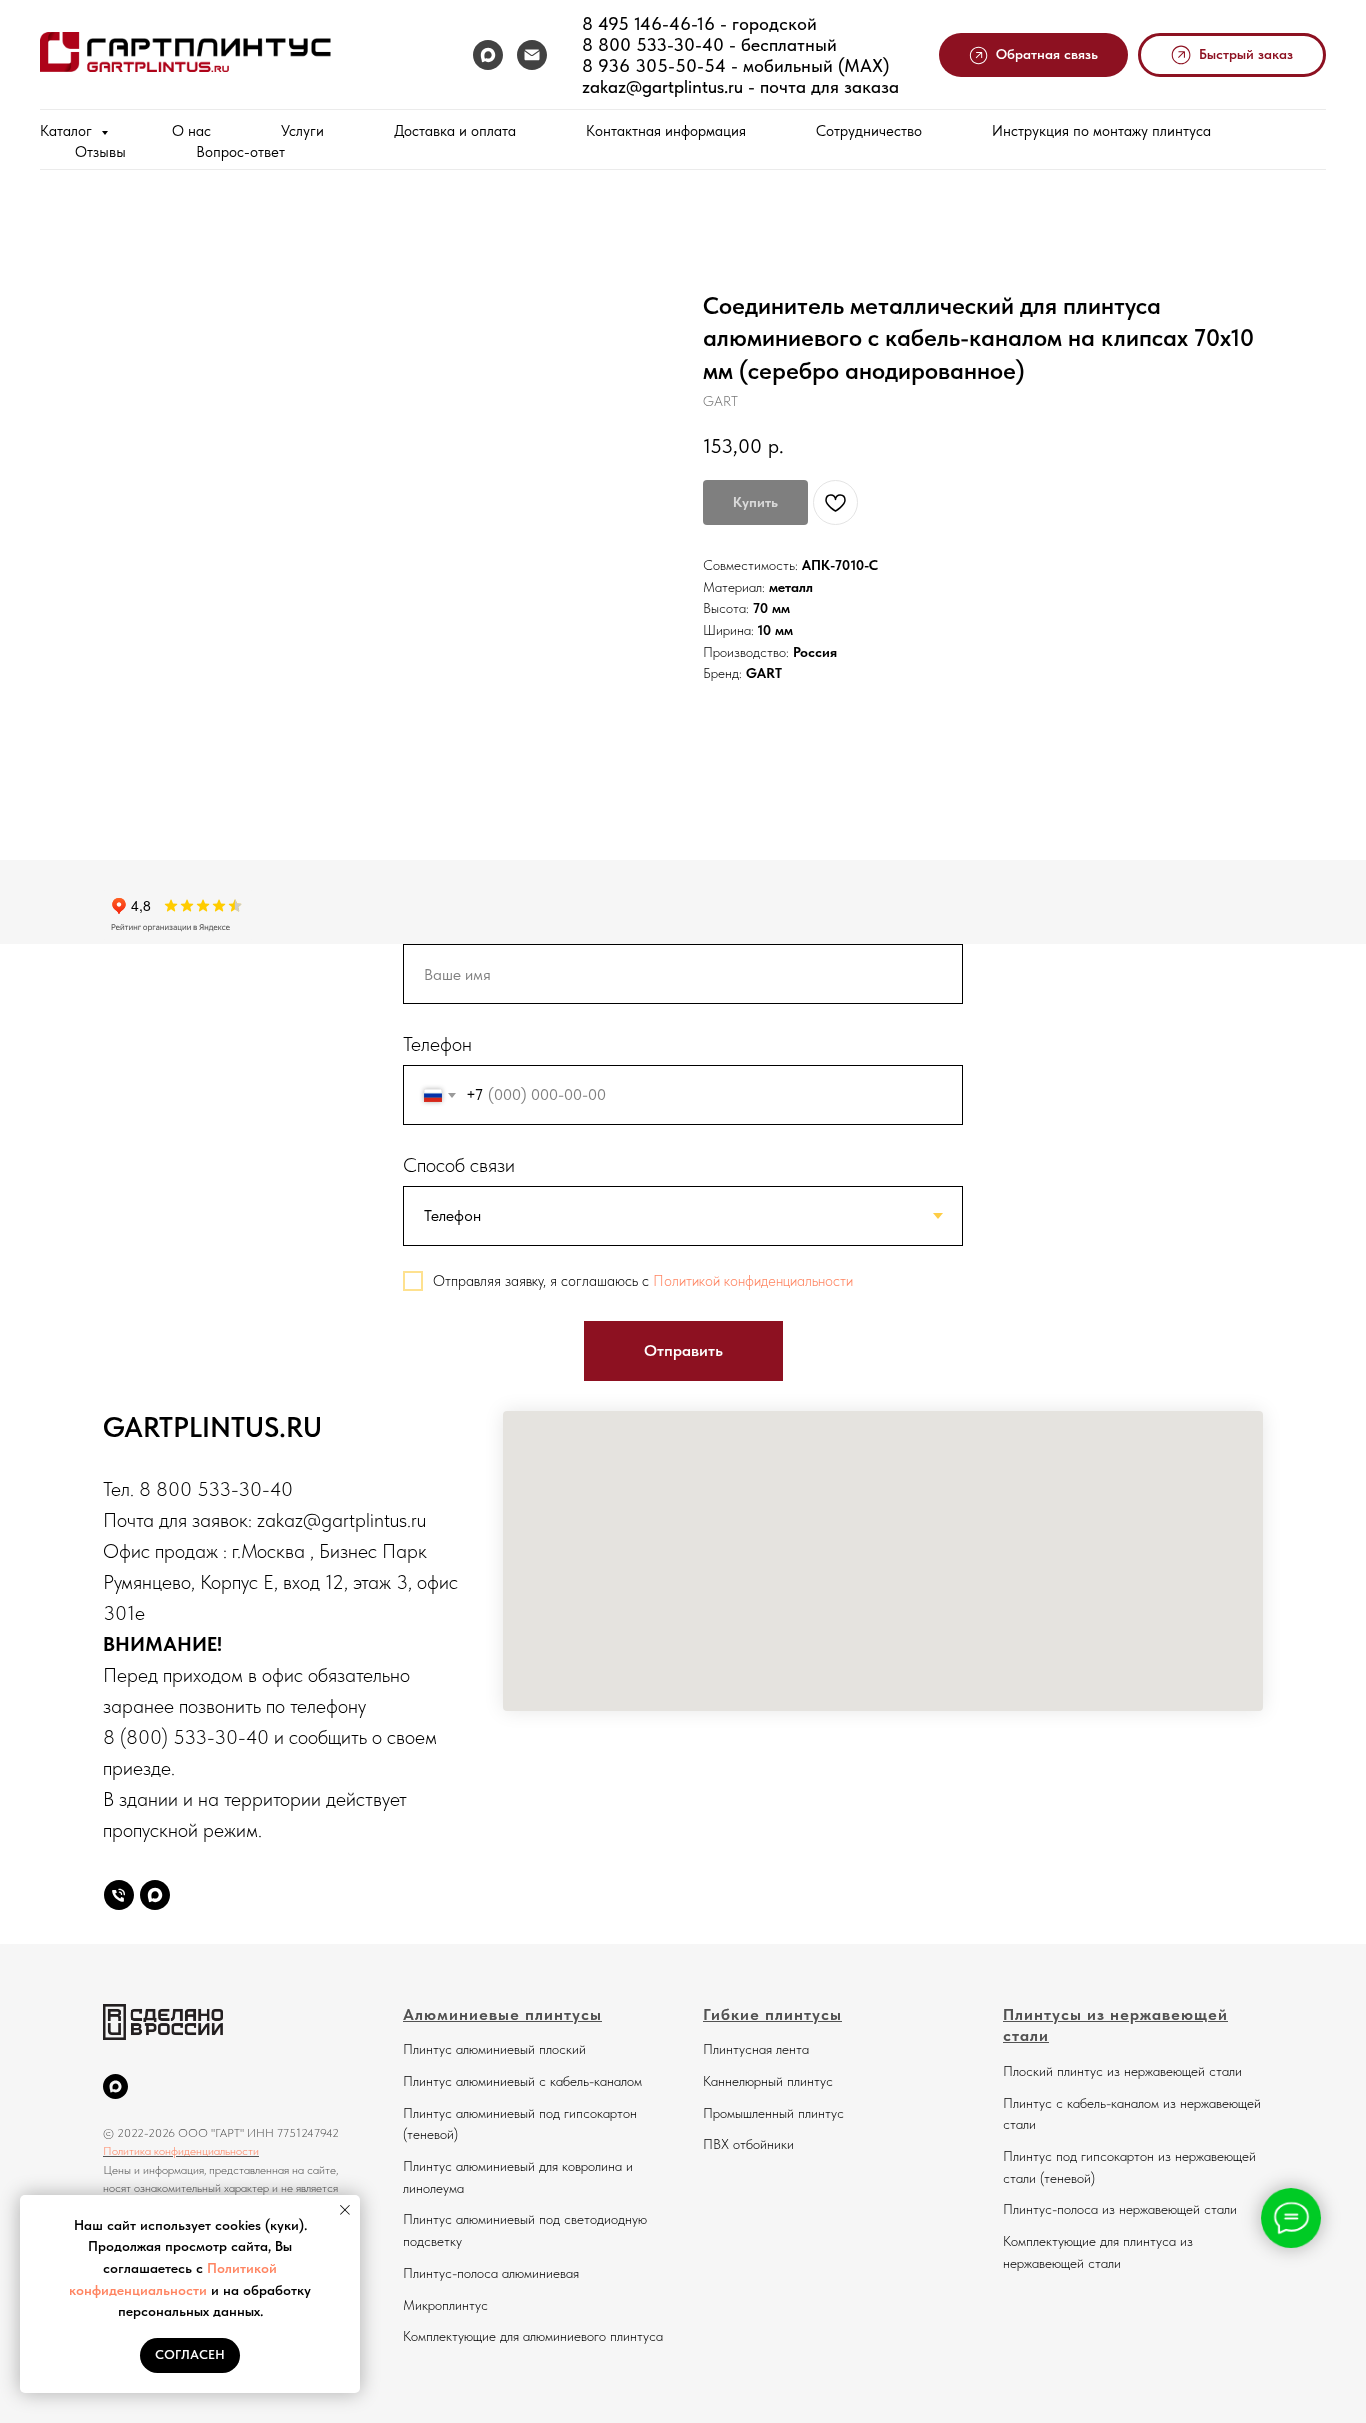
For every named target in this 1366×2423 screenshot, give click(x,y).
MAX (863, 65)
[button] (1034, 55)
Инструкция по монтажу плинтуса (1101, 131)
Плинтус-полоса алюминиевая (491, 2273)
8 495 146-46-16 (648, 23)
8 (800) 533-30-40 (186, 1737)
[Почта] (532, 55)
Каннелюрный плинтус (768, 2081)
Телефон (437, 1044)
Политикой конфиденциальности (753, 1281)
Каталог (68, 131)
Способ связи (459, 1165)
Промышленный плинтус (773, 2113)
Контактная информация (666, 131)
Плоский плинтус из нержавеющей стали (1122, 2071)
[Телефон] (119, 1895)
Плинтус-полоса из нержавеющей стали (1120, 2209)
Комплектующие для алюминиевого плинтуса (533, 2336)
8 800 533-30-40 (653, 44)
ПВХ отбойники (748, 2144)
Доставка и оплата (455, 131)
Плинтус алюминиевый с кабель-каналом (522, 2081)
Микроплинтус (445, 2305)
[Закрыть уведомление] (345, 2210)
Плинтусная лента (756, 2049)
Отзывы (100, 152)
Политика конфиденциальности (181, 2151)
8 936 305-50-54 (654, 65)
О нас (191, 131)
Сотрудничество (869, 131)
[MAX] (488, 55)
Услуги (302, 131)
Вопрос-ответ (240, 152)
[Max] (155, 1895)
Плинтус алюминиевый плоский (494, 2049)
